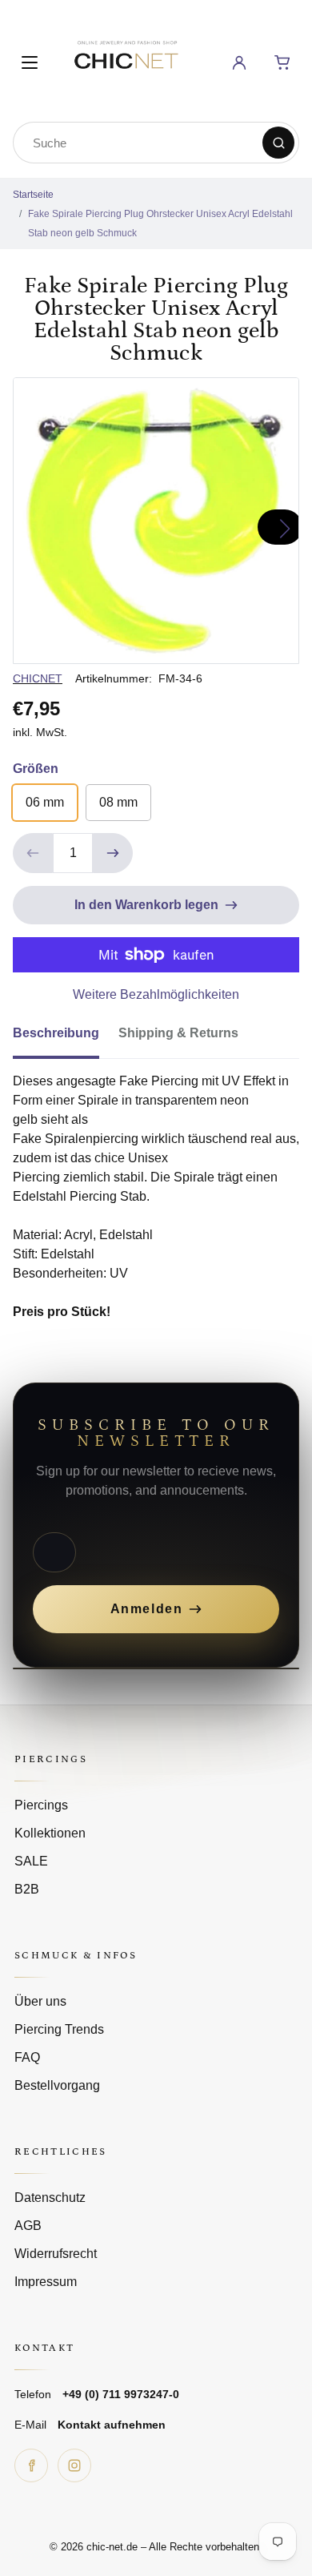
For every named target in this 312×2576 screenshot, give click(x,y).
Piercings (41, 1805)
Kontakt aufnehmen (112, 2425)
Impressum (46, 2282)
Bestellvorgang (57, 2085)
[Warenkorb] (282, 62)
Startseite (33, 195)
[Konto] (239, 62)
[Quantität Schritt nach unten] (33, 853)
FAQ (27, 2057)
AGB (28, 2226)
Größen (36, 769)
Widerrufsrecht (56, 2254)
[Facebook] (31, 2465)
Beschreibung (56, 1033)
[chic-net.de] (126, 60)
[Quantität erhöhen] (113, 853)
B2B (27, 1889)
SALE (31, 1861)
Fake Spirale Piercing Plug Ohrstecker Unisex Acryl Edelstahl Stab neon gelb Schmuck (160, 223)
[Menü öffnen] (30, 62)
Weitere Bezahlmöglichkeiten (156, 994)
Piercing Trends (59, 2029)
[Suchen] (278, 143)
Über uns (40, 2001)
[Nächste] (280, 527)
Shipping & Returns (178, 1033)
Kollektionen (50, 1833)
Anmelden (147, 1609)
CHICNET (38, 678)
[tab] (66, 1038)
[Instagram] (74, 2465)
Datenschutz (50, 2198)
